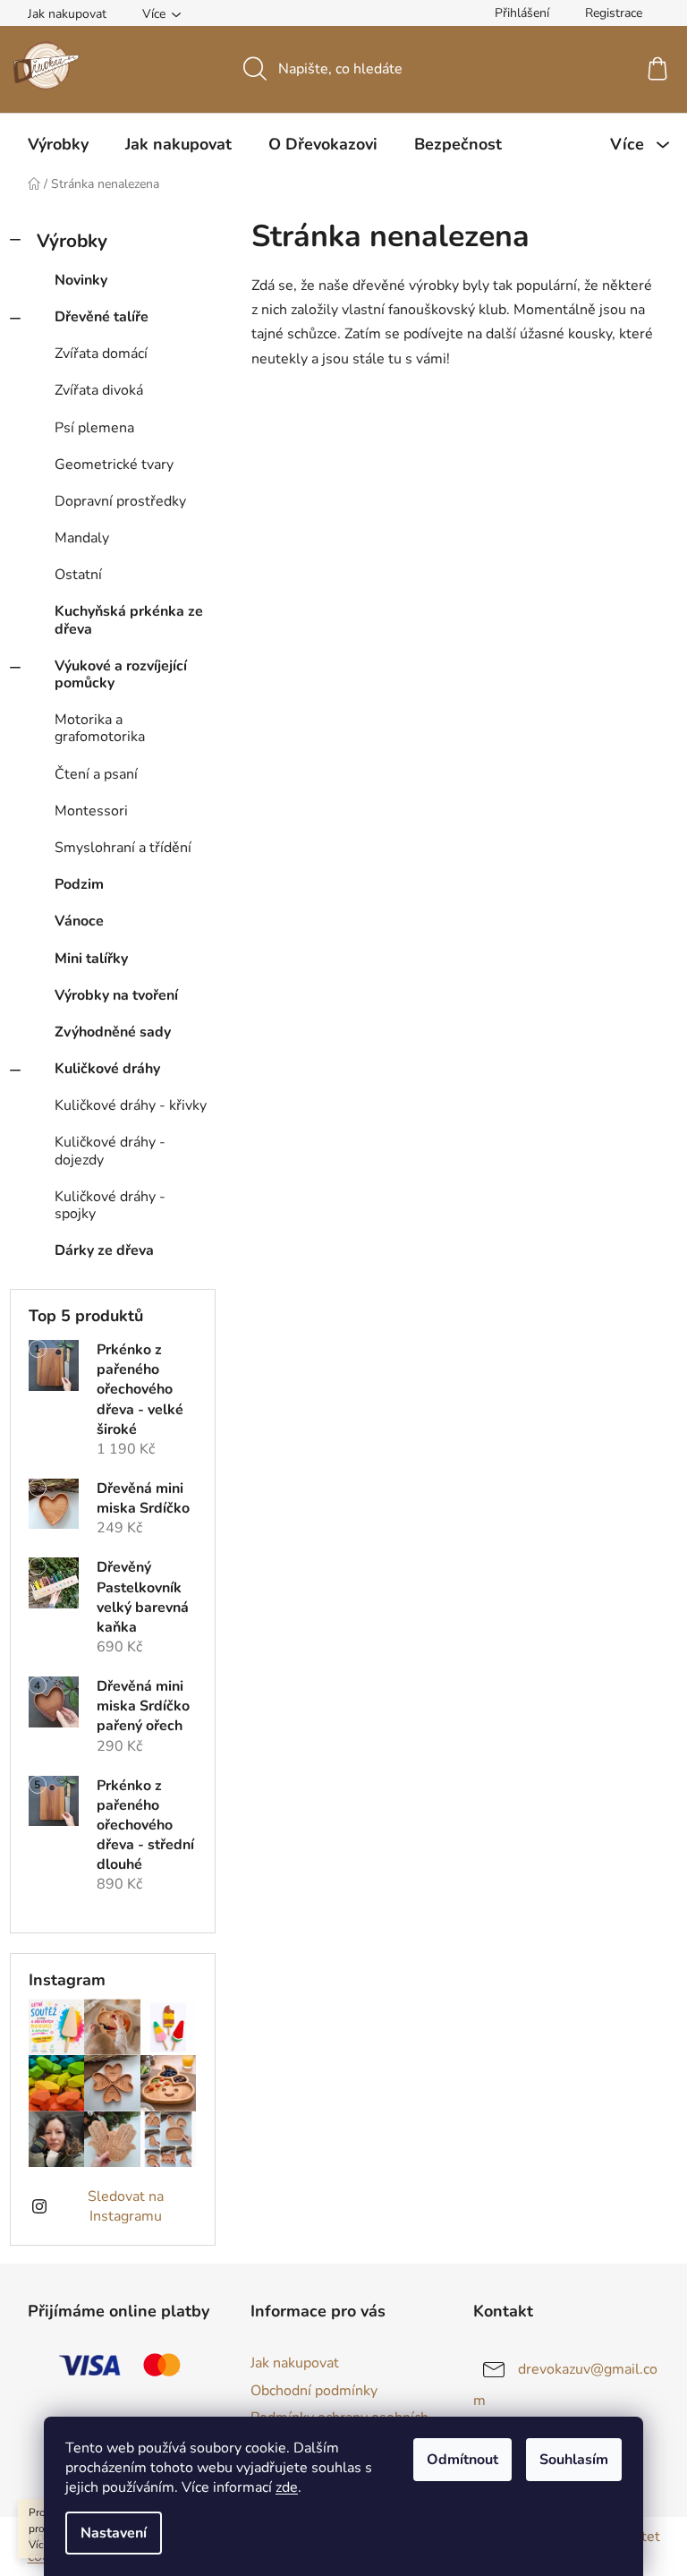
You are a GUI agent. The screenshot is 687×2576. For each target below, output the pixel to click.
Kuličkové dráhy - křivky (131, 1105)
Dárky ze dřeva (104, 1250)
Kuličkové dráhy (107, 1069)
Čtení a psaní (96, 774)
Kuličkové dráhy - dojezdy (110, 1151)
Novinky (81, 280)
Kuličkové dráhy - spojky (110, 1205)
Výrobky (72, 241)
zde (287, 2487)
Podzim (79, 884)
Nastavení (114, 2533)
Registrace (614, 13)
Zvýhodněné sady (113, 1032)
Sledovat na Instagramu (126, 2206)
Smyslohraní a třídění (123, 848)
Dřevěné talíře (102, 317)
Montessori (91, 811)
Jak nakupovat (67, 14)
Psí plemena (94, 428)
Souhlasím (574, 2460)
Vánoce (79, 921)
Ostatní (78, 575)
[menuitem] (58, 144)
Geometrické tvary (114, 465)
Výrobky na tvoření (116, 995)
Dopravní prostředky (120, 501)
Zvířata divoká (99, 390)
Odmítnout (462, 2460)
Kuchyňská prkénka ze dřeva (129, 620)
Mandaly (82, 538)
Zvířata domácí (101, 354)
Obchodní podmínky (314, 2391)
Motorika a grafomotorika (100, 728)
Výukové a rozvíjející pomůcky (121, 674)
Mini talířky (91, 959)
